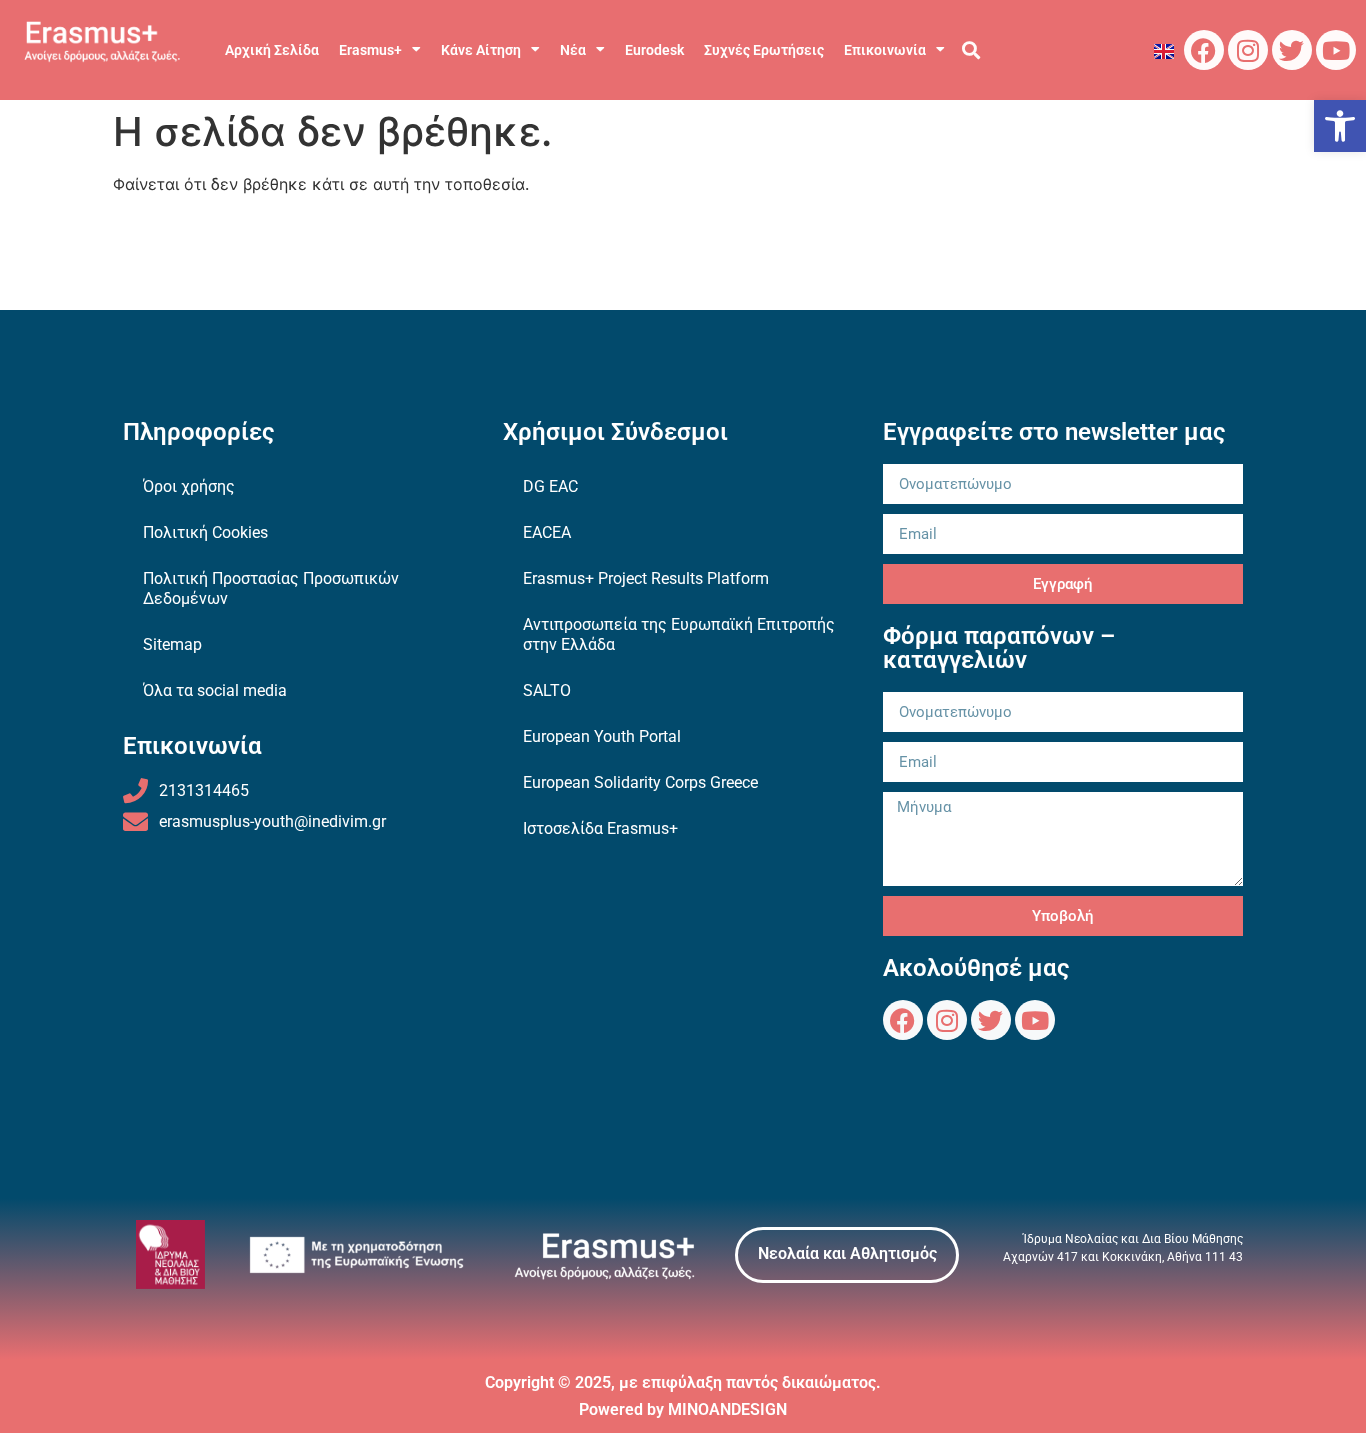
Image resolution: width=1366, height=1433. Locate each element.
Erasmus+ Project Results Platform (646, 578)
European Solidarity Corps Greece (640, 782)
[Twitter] (1292, 50)
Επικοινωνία (885, 50)
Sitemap (172, 644)
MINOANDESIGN (727, 1409)
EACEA (547, 532)
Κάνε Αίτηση (481, 50)
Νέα (573, 50)
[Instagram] (1248, 50)
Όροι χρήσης (189, 486)
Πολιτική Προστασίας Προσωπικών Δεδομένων (271, 588)
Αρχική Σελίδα (272, 50)
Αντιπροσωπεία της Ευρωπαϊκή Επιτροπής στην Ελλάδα (679, 634)
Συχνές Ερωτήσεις (764, 50)
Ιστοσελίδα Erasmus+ (600, 828)
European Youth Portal (602, 736)
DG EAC (550, 486)
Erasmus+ (370, 50)
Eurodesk (654, 50)
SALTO (547, 690)
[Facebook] (1204, 50)
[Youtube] (1336, 50)
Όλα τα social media (215, 690)
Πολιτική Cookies (205, 532)
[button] (1340, 126)
